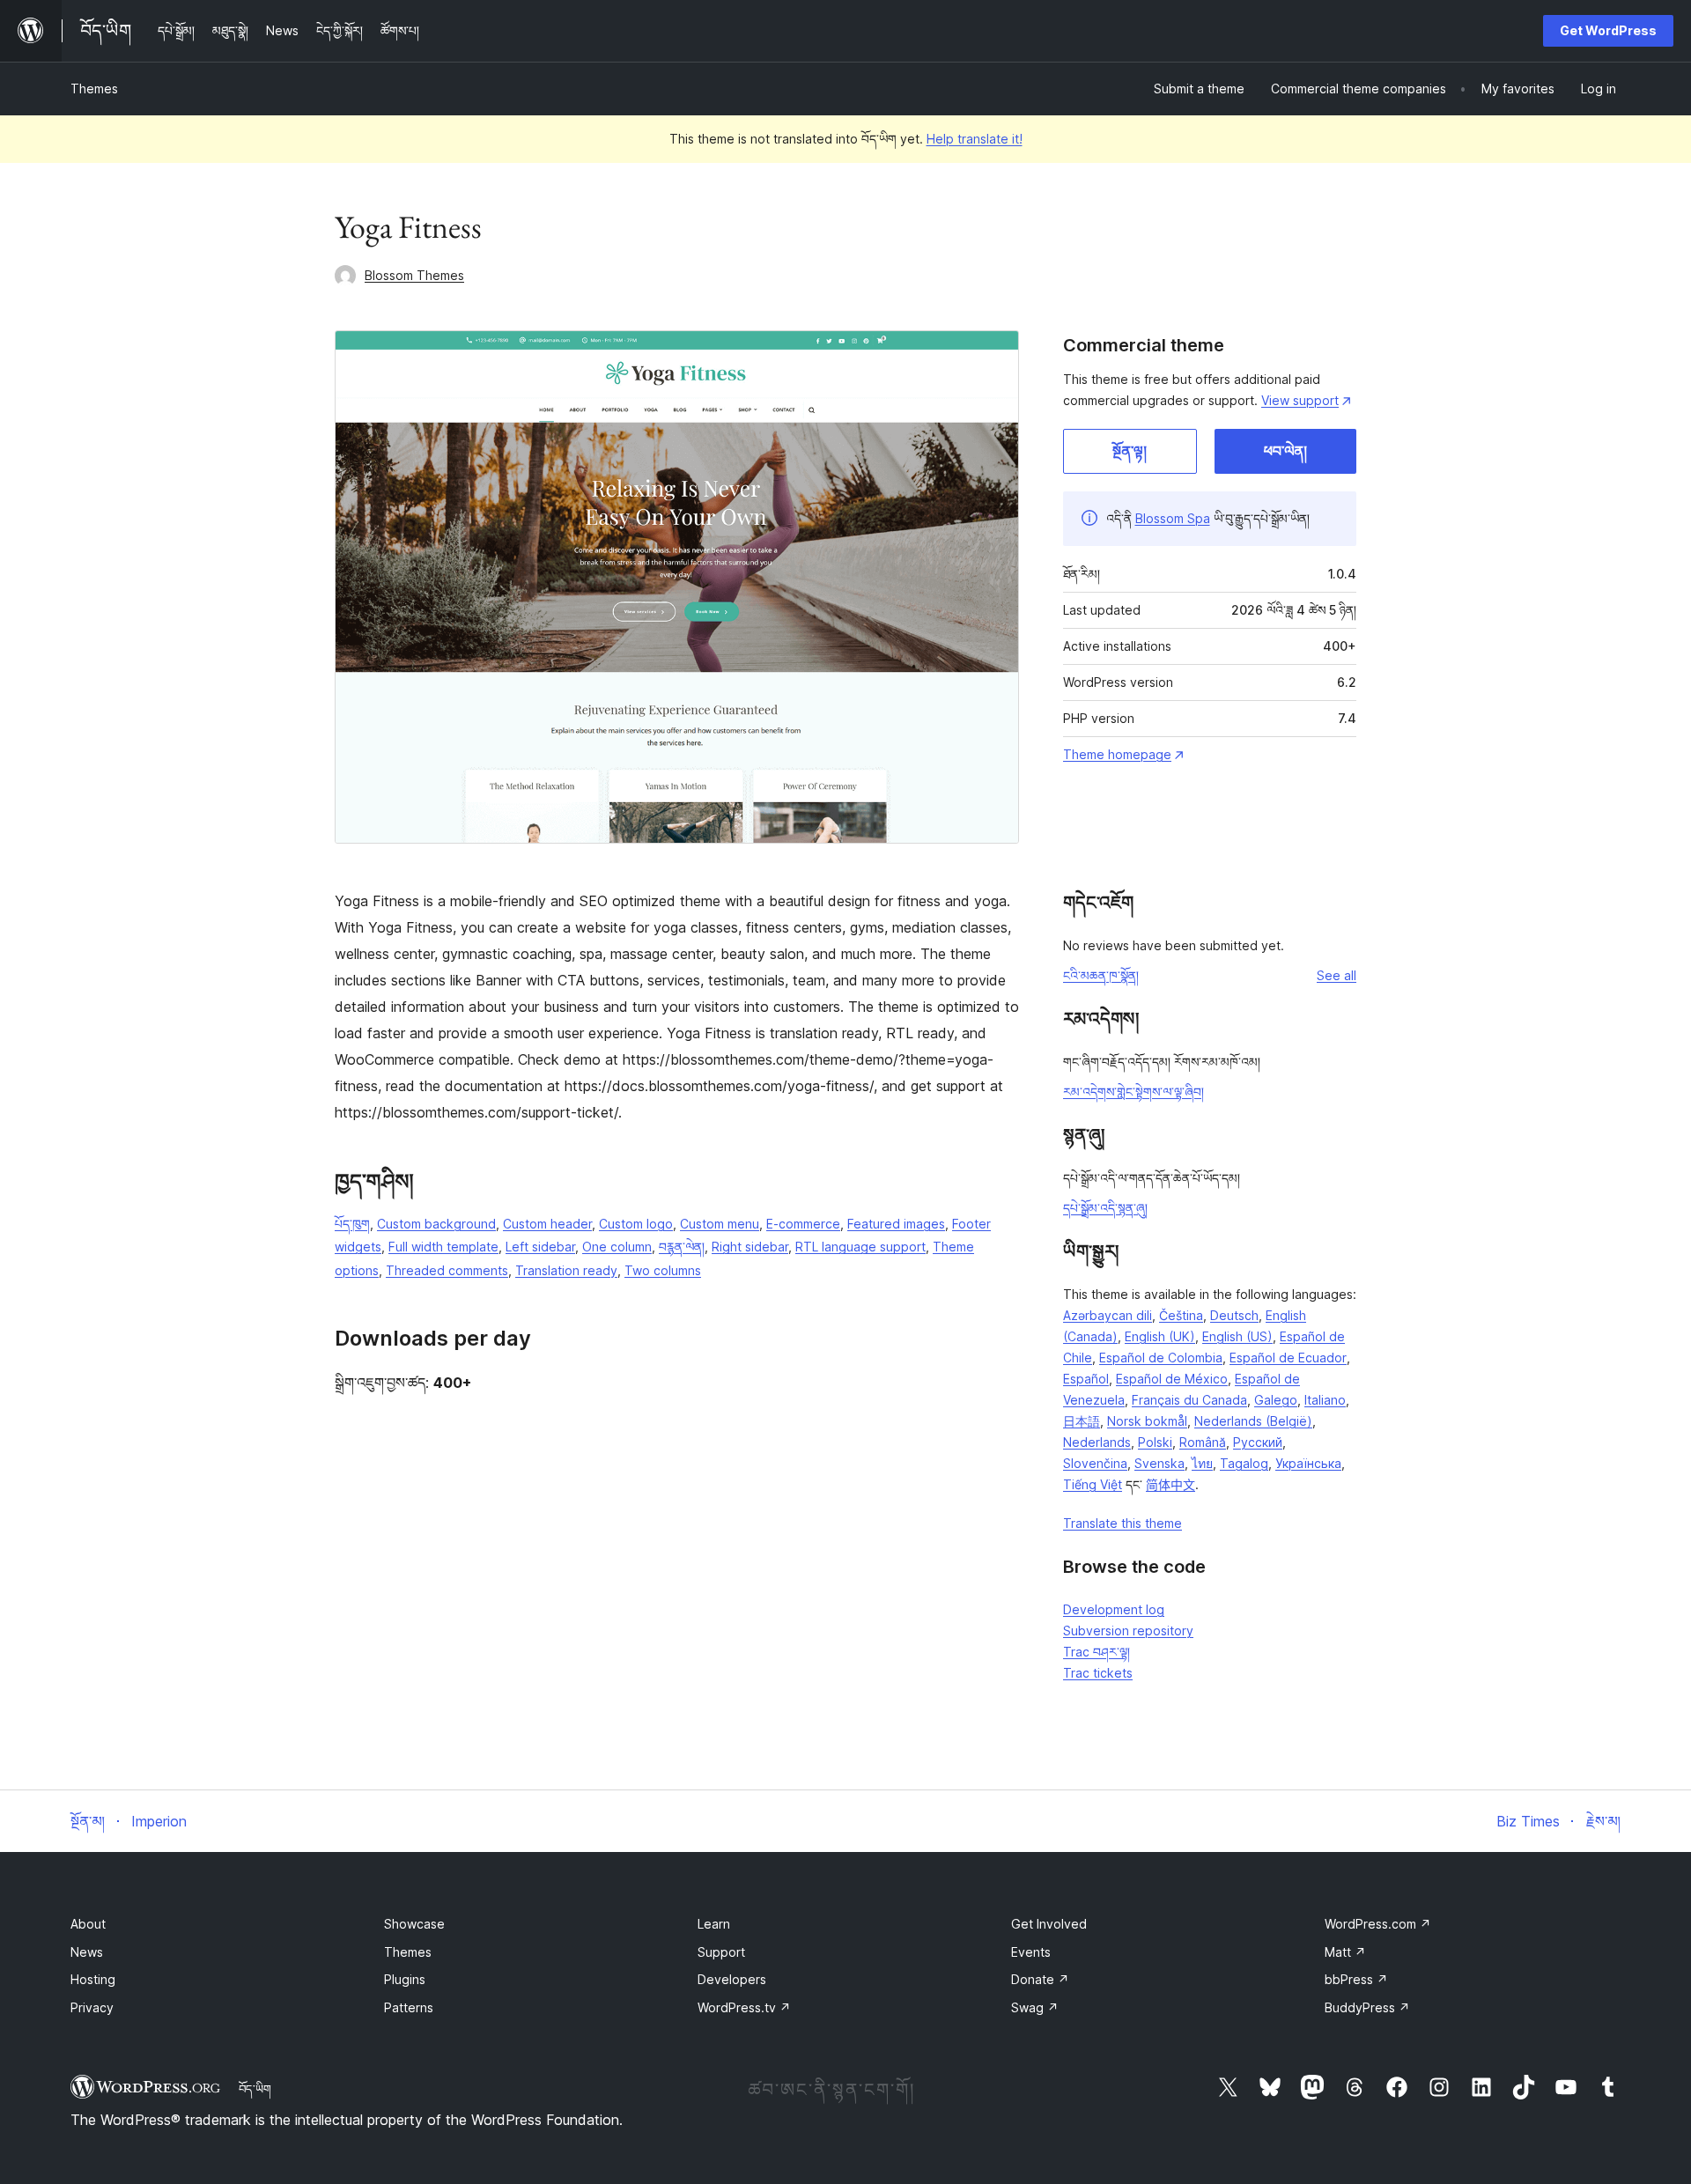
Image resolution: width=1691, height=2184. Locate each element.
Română (1203, 1442)
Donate (1040, 1979)
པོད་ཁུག (352, 1224)
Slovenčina (1095, 1463)
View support (1300, 400)
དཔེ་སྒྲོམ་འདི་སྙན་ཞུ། (1105, 1208)
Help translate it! (975, 139)
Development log (1114, 1609)
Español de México (1172, 1379)
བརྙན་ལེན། (682, 1247)
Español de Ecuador (1288, 1358)
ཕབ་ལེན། (1285, 451)
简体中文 (1170, 1484)
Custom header (547, 1224)
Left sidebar (540, 1247)
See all (1337, 975)
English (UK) (1160, 1336)
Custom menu (720, 1224)
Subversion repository (1128, 1631)
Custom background (436, 1224)
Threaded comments (447, 1270)
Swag (1035, 2007)
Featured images (896, 1224)
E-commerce (803, 1224)
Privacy (92, 2007)
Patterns (409, 2007)
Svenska (1159, 1463)
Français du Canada (1189, 1400)
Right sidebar (750, 1247)
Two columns (663, 1270)
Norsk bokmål (1147, 1421)
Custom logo (636, 1224)
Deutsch (1234, 1315)
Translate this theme (1122, 1523)
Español (1086, 1379)
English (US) (1237, 1336)
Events (1031, 1952)
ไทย (1202, 1463)
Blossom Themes (414, 275)
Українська (1308, 1463)
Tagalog (1244, 1463)
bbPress (1356, 1979)
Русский (1258, 1442)
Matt (1345, 1952)
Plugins (405, 1979)
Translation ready (566, 1270)
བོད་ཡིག (255, 2089)
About (88, 1924)
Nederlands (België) (1253, 1421)
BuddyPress (1367, 2007)
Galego (1276, 1400)
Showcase (414, 1924)
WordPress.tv (744, 2007)
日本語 (1082, 1421)
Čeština (1181, 1315)
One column (617, 1247)
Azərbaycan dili (1108, 1315)
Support (721, 1952)
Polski (1155, 1442)
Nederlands (1097, 1442)
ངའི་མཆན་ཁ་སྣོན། (1101, 975)
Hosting (93, 1979)
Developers (732, 1979)
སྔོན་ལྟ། (1130, 451)
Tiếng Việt (1093, 1484)
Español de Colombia (1161, 1358)
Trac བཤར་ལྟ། (1097, 1652)
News (87, 1952)
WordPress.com (1378, 1924)
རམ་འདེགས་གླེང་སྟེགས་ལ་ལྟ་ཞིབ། (1133, 1092)
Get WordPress (1608, 30)
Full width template (443, 1247)
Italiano (1325, 1400)
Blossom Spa (1173, 518)
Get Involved (1049, 1924)
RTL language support (860, 1247)
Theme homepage (1117, 754)
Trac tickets (1098, 1673)
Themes (94, 89)
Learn (714, 1924)
